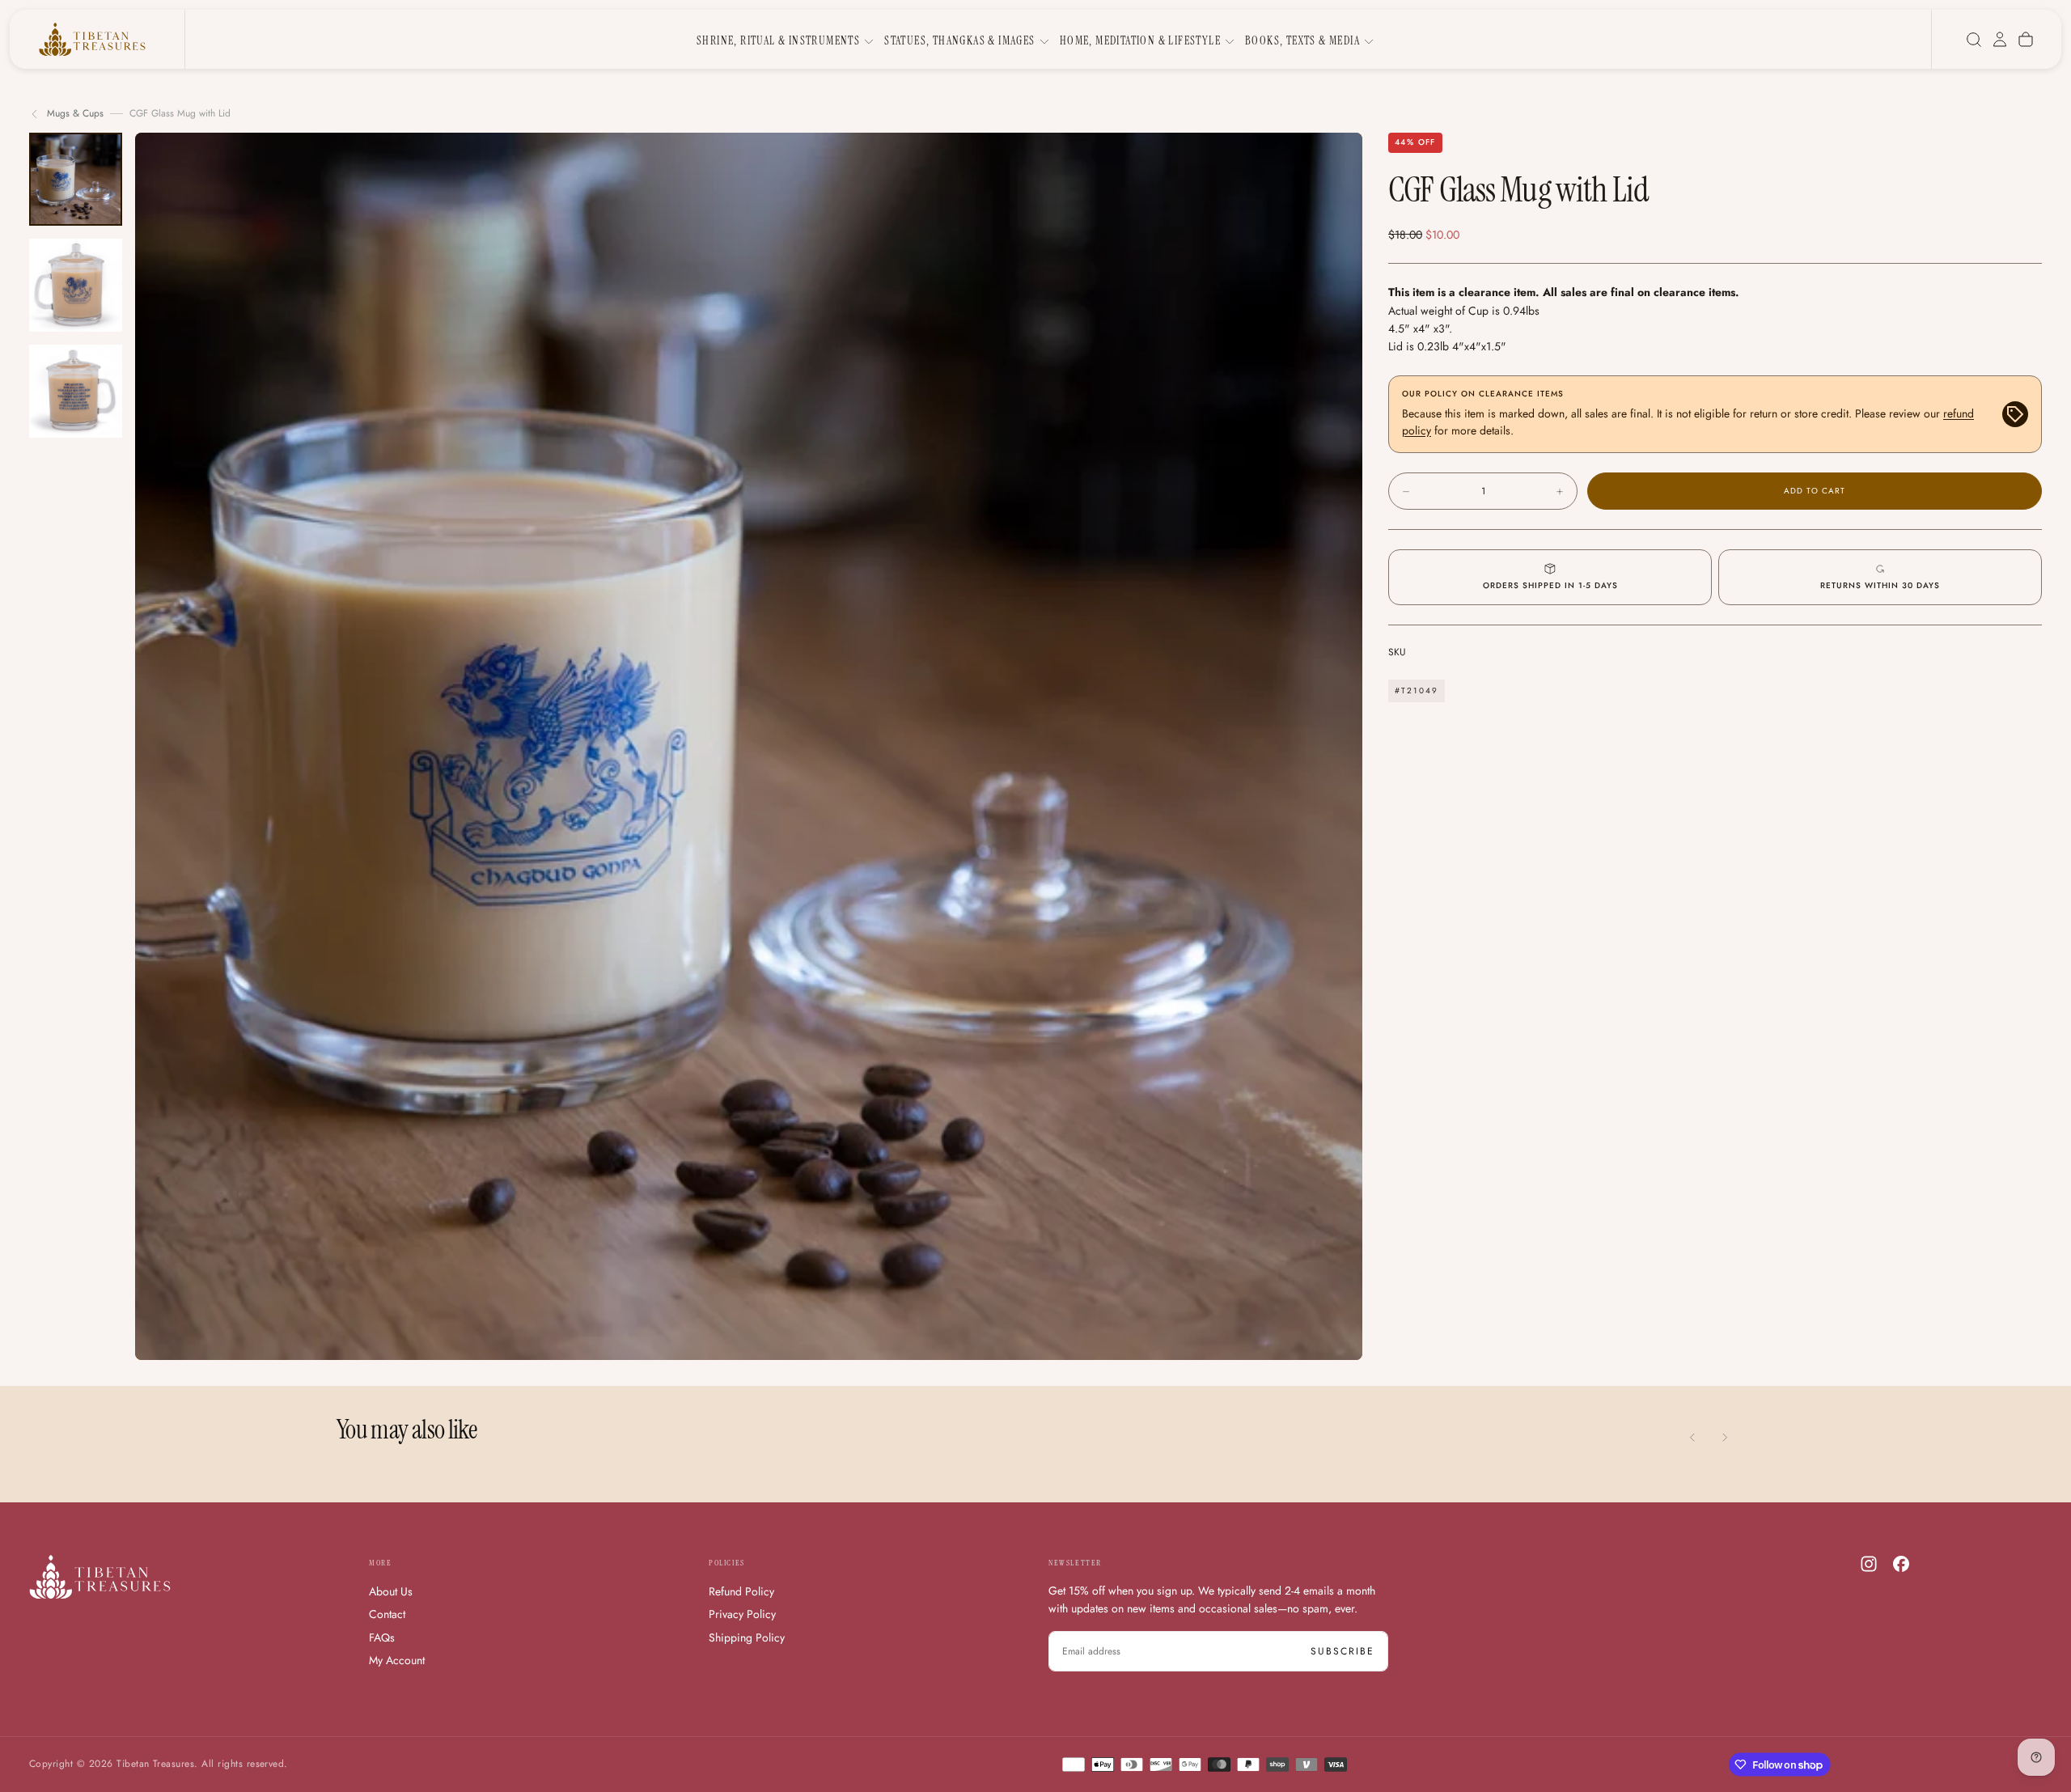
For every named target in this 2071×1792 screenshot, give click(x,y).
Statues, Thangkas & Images (959, 40)
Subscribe (1343, 1651)
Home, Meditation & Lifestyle (1140, 40)
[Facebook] (1901, 1564)
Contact (387, 1614)
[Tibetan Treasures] (100, 1577)
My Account (397, 1660)
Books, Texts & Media (1302, 40)
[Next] (1725, 1438)
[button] (1974, 40)
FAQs (382, 1637)
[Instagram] (1869, 1564)
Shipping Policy (747, 1637)
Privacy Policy (742, 1614)
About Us (391, 1591)
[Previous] (1692, 1438)
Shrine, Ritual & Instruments (778, 40)
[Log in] (2000, 40)
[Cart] (2026, 40)
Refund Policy (741, 1591)
